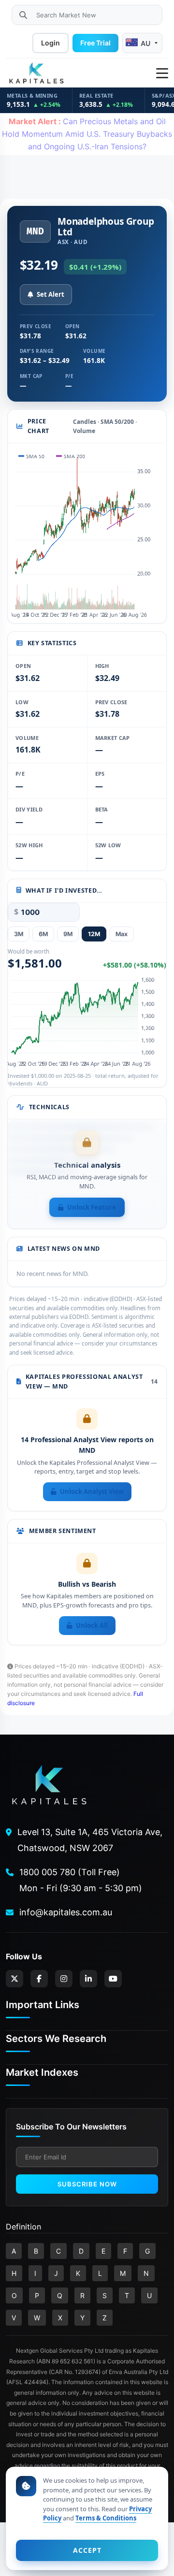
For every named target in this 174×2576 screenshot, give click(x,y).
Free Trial (95, 43)
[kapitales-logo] (36, 73)
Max (122, 934)
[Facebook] (39, 1979)
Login (51, 43)
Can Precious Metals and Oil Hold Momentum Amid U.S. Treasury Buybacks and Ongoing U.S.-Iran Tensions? (87, 134)
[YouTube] (113, 1979)
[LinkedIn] (88, 1979)
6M (43, 934)
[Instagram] (64, 1979)
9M (68, 934)
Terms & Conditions (106, 2518)
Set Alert (51, 294)
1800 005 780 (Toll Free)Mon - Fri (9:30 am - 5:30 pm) (81, 1880)
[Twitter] (14, 1979)
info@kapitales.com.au (66, 1912)
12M (94, 934)
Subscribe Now (87, 2184)
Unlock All (92, 1625)
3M (19, 934)
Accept (87, 2550)
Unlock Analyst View (92, 1491)
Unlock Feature (92, 1207)
